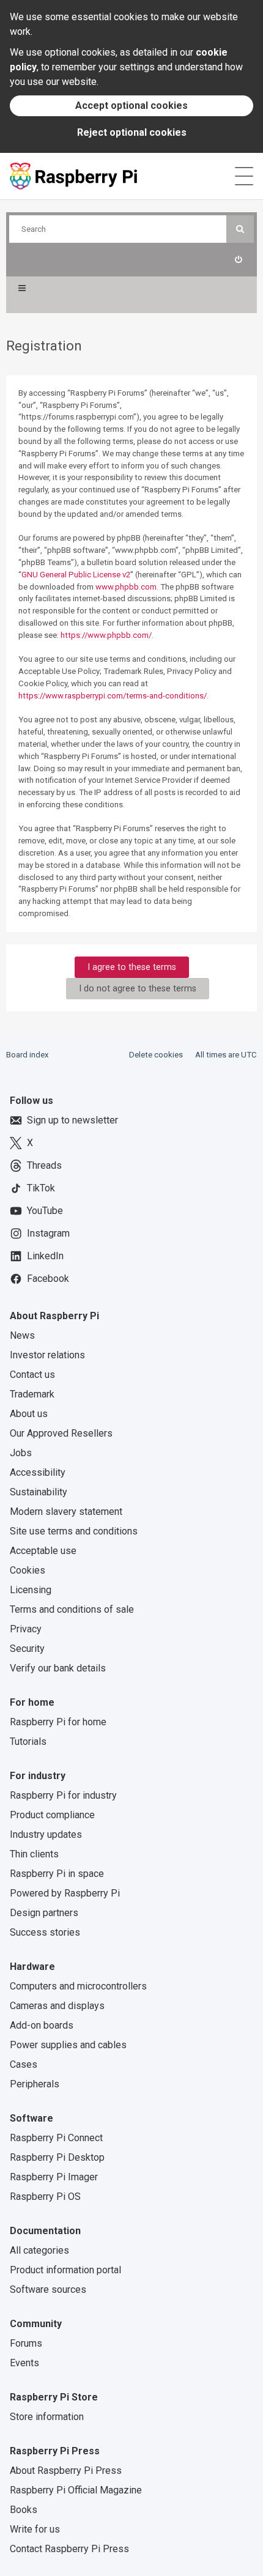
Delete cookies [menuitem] (156, 1055)
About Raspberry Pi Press (66, 2471)
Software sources (48, 2289)
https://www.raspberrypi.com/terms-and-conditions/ (113, 696)
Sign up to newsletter (72, 1120)
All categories (39, 2250)
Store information (47, 2417)
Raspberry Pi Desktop (57, 2157)
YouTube (45, 1211)
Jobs (21, 1453)
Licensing (31, 1590)
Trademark (32, 1394)
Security (27, 1649)
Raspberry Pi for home (58, 1722)
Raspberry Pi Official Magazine (76, 2490)
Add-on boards (42, 2025)
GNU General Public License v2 (76, 575)
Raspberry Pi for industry (63, 1795)
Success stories (45, 1932)
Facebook (48, 1279)
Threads (44, 1165)
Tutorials (28, 1741)
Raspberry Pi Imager (54, 2177)
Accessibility (38, 1472)
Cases (24, 2064)
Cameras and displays (57, 2006)
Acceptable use (43, 1551)
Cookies (28, 1570)
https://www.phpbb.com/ (106, 635)
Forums (26, 2343)
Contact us (32, 1375)
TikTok (41, 1188)
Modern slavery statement (66, 1512)
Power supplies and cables (68, 2045)
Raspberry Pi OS (45, 2197)
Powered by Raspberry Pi (65, 1893)
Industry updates (46, 1834)
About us (29, 1414)
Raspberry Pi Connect (56, 2138)
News (22, 1335)
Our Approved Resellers (61, 1433)
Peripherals (35, 2084)
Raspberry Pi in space (57, 1874)
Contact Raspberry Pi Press (69, 2549)
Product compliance (52, 1815)
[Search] (240, 229)
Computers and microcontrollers (78, 1986)
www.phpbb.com (126, 587)
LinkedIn (45, 1256)
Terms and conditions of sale (72, 1609)
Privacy (26, 1629)
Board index (28, 1055)
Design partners (44, 1913)
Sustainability (39, 1492)
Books (24, 2510)
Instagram (48, 1233)
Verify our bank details (58, 1668)
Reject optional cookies (132, 132)
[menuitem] (238, 260)
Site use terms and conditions (74, 1531)
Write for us (35, 2529)
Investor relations (47, 1355)
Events (24, 2363)
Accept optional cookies (131, 105)
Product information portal (65, 2270)
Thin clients (34, 1854)
